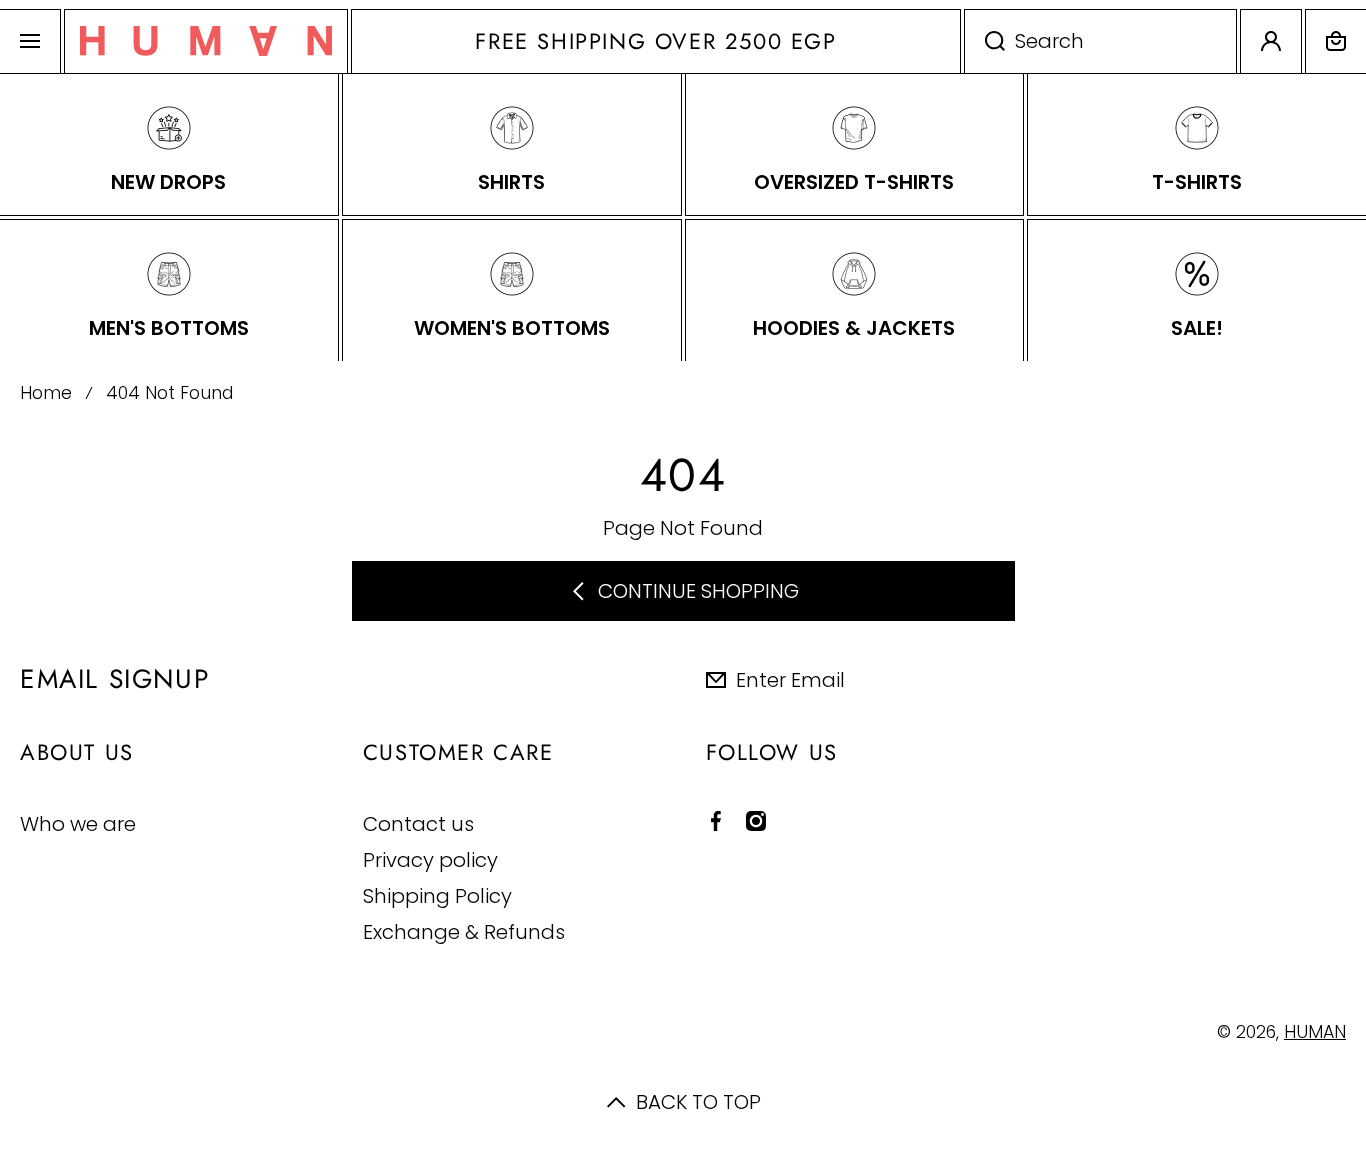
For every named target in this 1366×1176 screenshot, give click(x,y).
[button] (1336, 41)
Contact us (418, 823)
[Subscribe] (1335, 679)
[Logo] (206, 41)
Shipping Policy (437, 895)
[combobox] (1100, 41)
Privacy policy (430, 859)
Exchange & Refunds (464, 931)
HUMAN (1315, 1032)
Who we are (78, 823)
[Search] (984, 41)
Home (46, 393)
